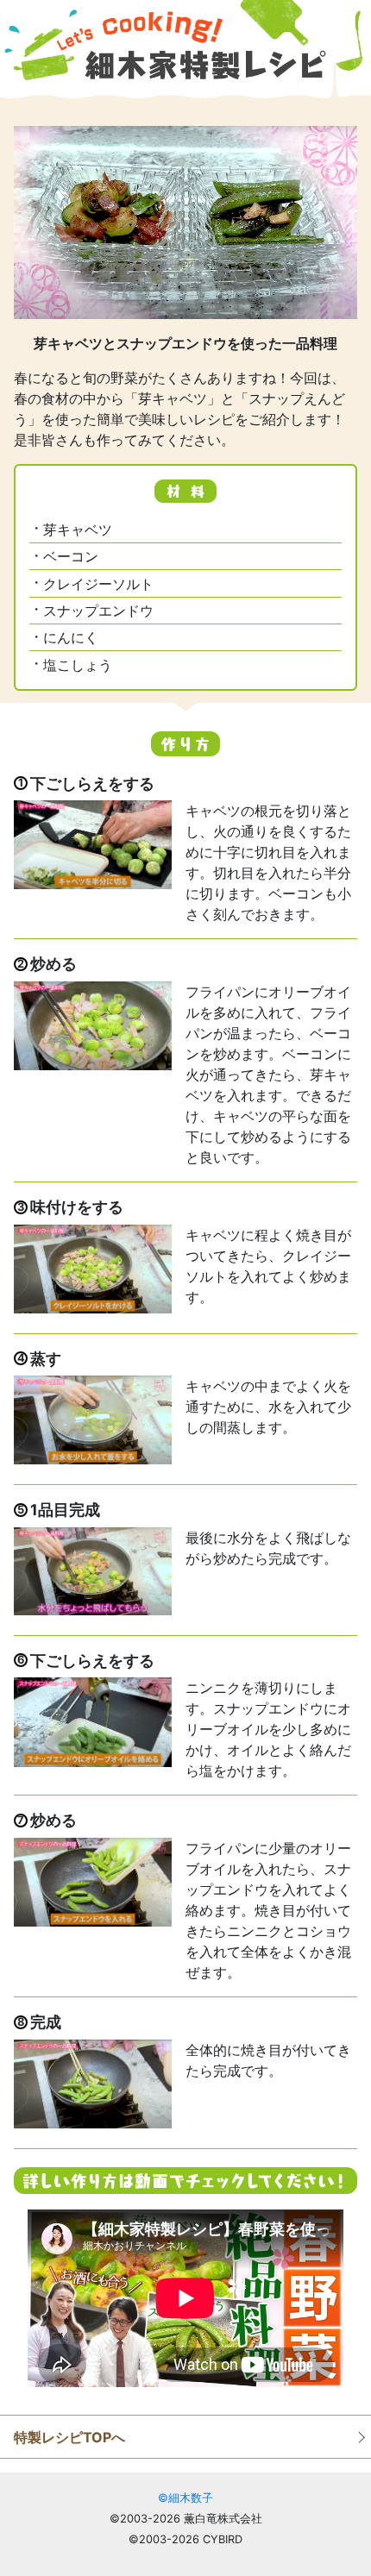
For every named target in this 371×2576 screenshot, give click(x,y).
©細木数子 (185, 2498)
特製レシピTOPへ (69, 2437)
